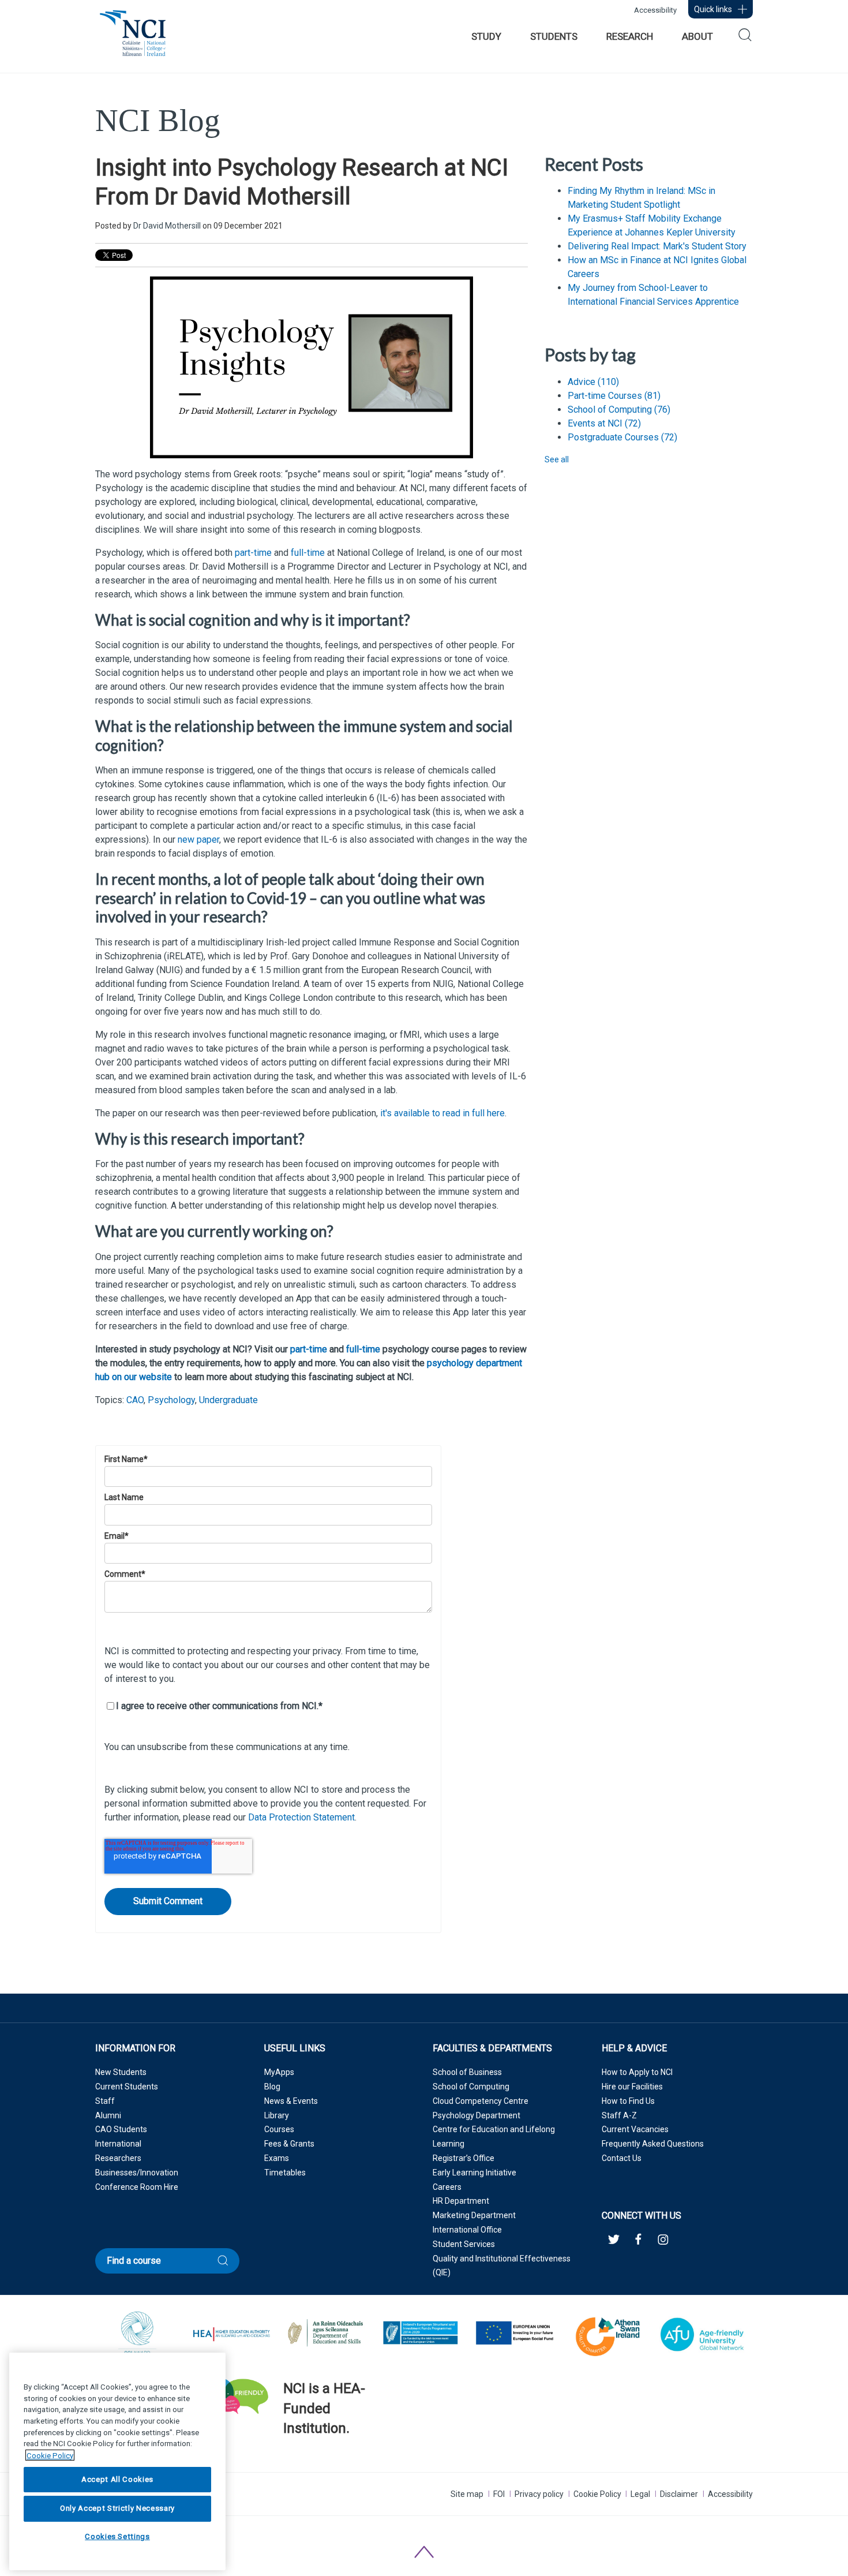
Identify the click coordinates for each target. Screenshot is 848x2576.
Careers (447, 2187)
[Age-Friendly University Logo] (284, 2458)
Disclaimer (679, 2494)
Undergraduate (228, 1400)
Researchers (118, 2158)
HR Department (461, 2201)
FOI (499, 2494)
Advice (593, 382)
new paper (198, 840)
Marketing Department (474, 2215)
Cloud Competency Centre (481, 2101)
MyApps (279, 2072)
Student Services (464, 2244)
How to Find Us (628, 2101)
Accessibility (655, 10)
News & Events (291, 2101)
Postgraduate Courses (622, 437)
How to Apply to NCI (637, 2072)
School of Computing (619, 410)
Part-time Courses (614, 396)
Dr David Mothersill (167, 226)
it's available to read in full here (442, 1113)
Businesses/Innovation (137, 2173)
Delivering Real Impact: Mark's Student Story (657, 246)
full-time (308, 553)
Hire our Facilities (632, 2087)
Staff (105, 2101)
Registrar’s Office (464, 2158)
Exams (277, 2158)
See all (557, 459)
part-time (253, 553)
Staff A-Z (619, 2115)
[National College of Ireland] (133, 39)
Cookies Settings (117, 2537)
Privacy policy (539, 2494)
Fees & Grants (289, 2144)
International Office (467, 2230)
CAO (135, 1400)
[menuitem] (486, 36)
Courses (279, 2129)
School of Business (467, 2072)
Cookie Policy (597, 2494)
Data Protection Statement (301, 1817)
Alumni (108, 2115)
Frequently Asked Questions (653, 2144)
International (118, 2144)
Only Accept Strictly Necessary (117, 2508)
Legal (640, 2494)
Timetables (285, 2173)
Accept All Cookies (117, 2479)
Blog (272, 2087)
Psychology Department (476, 2115)
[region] (117, 2461)
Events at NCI (604, 423)
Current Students (127, 2087)
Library (277, 2115)
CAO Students (121, 2129)
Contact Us (622, 2158)
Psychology (171, 1400)
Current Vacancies (635, 2129)
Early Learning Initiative (474, 2173)
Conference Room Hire (137, 2187)
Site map (467, 2494)
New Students (121, 2072)
